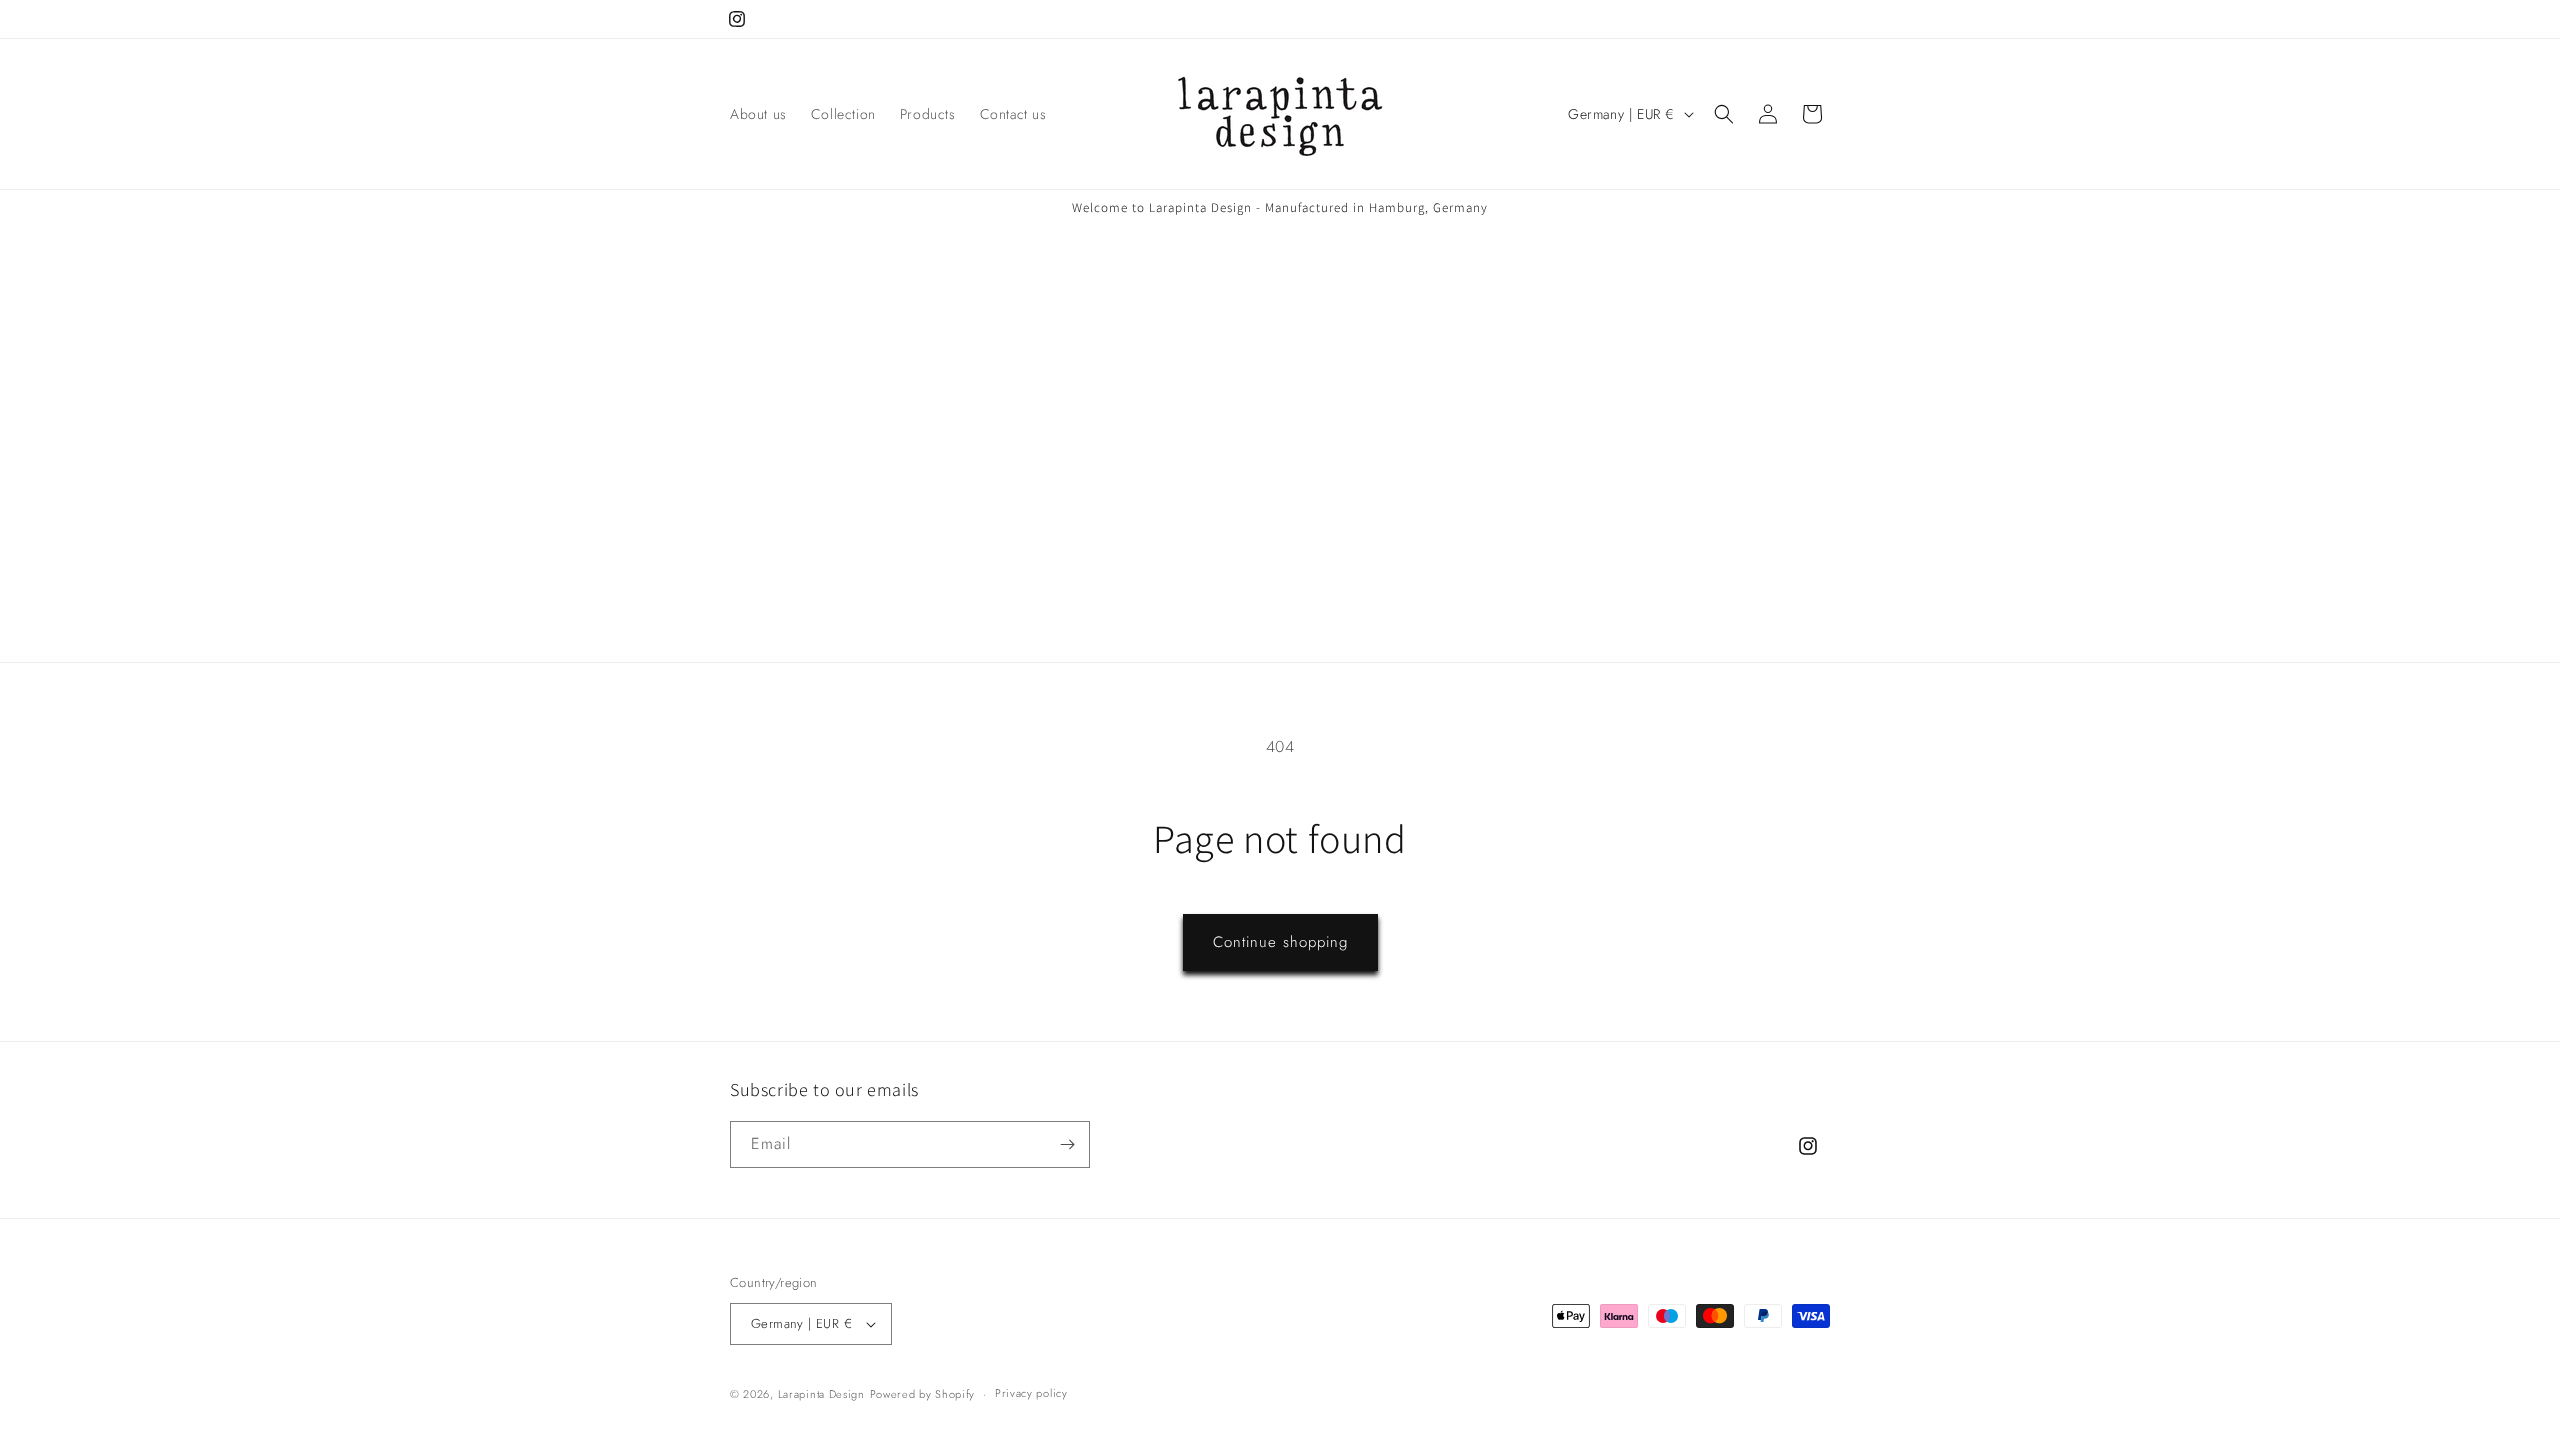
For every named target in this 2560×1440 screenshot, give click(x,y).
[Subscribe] (1067, 1144)
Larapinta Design (821, 1394)
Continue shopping (1280, 942)
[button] (1724, 114)
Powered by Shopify (923, 1394)
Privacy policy (1031, 1393)
